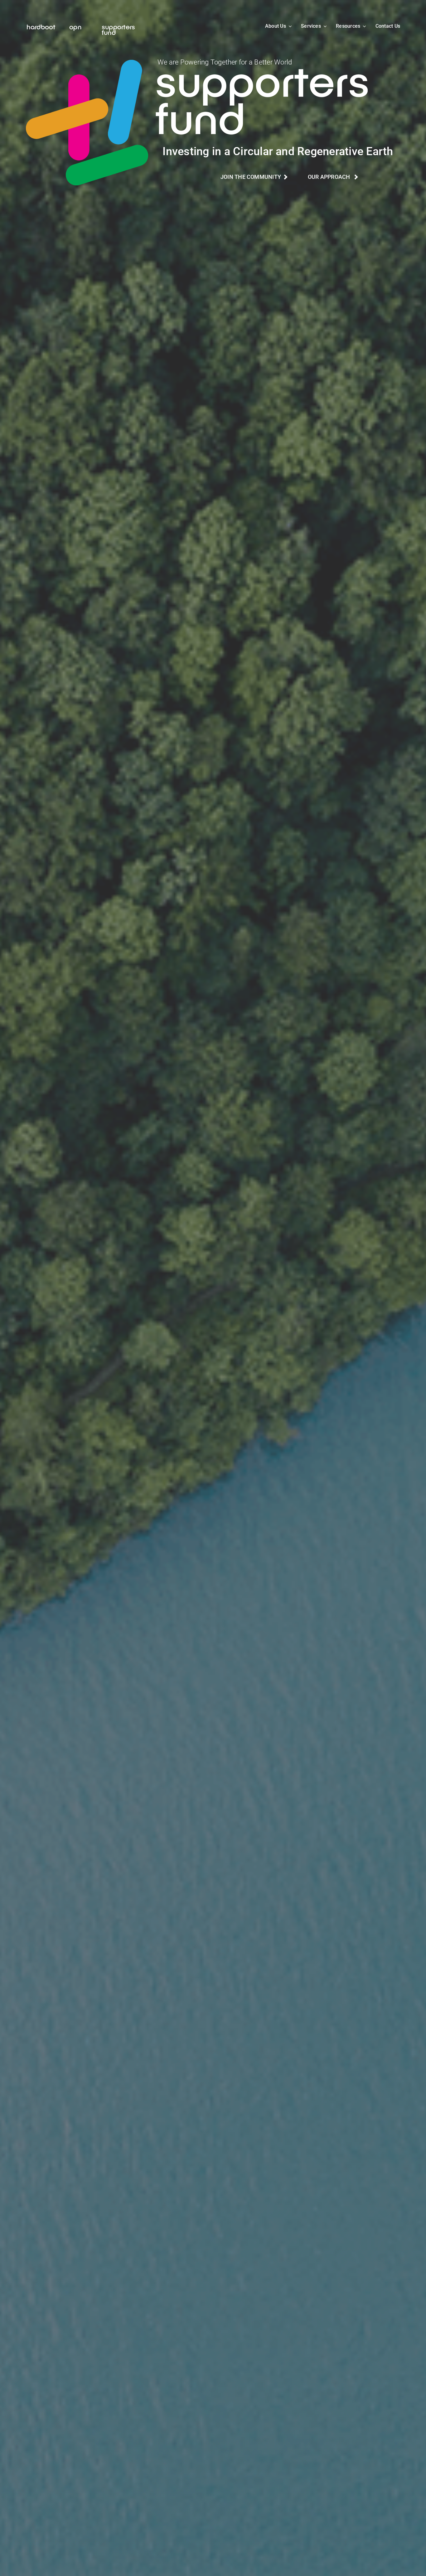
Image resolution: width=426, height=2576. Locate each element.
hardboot (41, 26)
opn (75, 26)
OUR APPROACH (331, 177)
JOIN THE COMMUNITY (252, 177)
